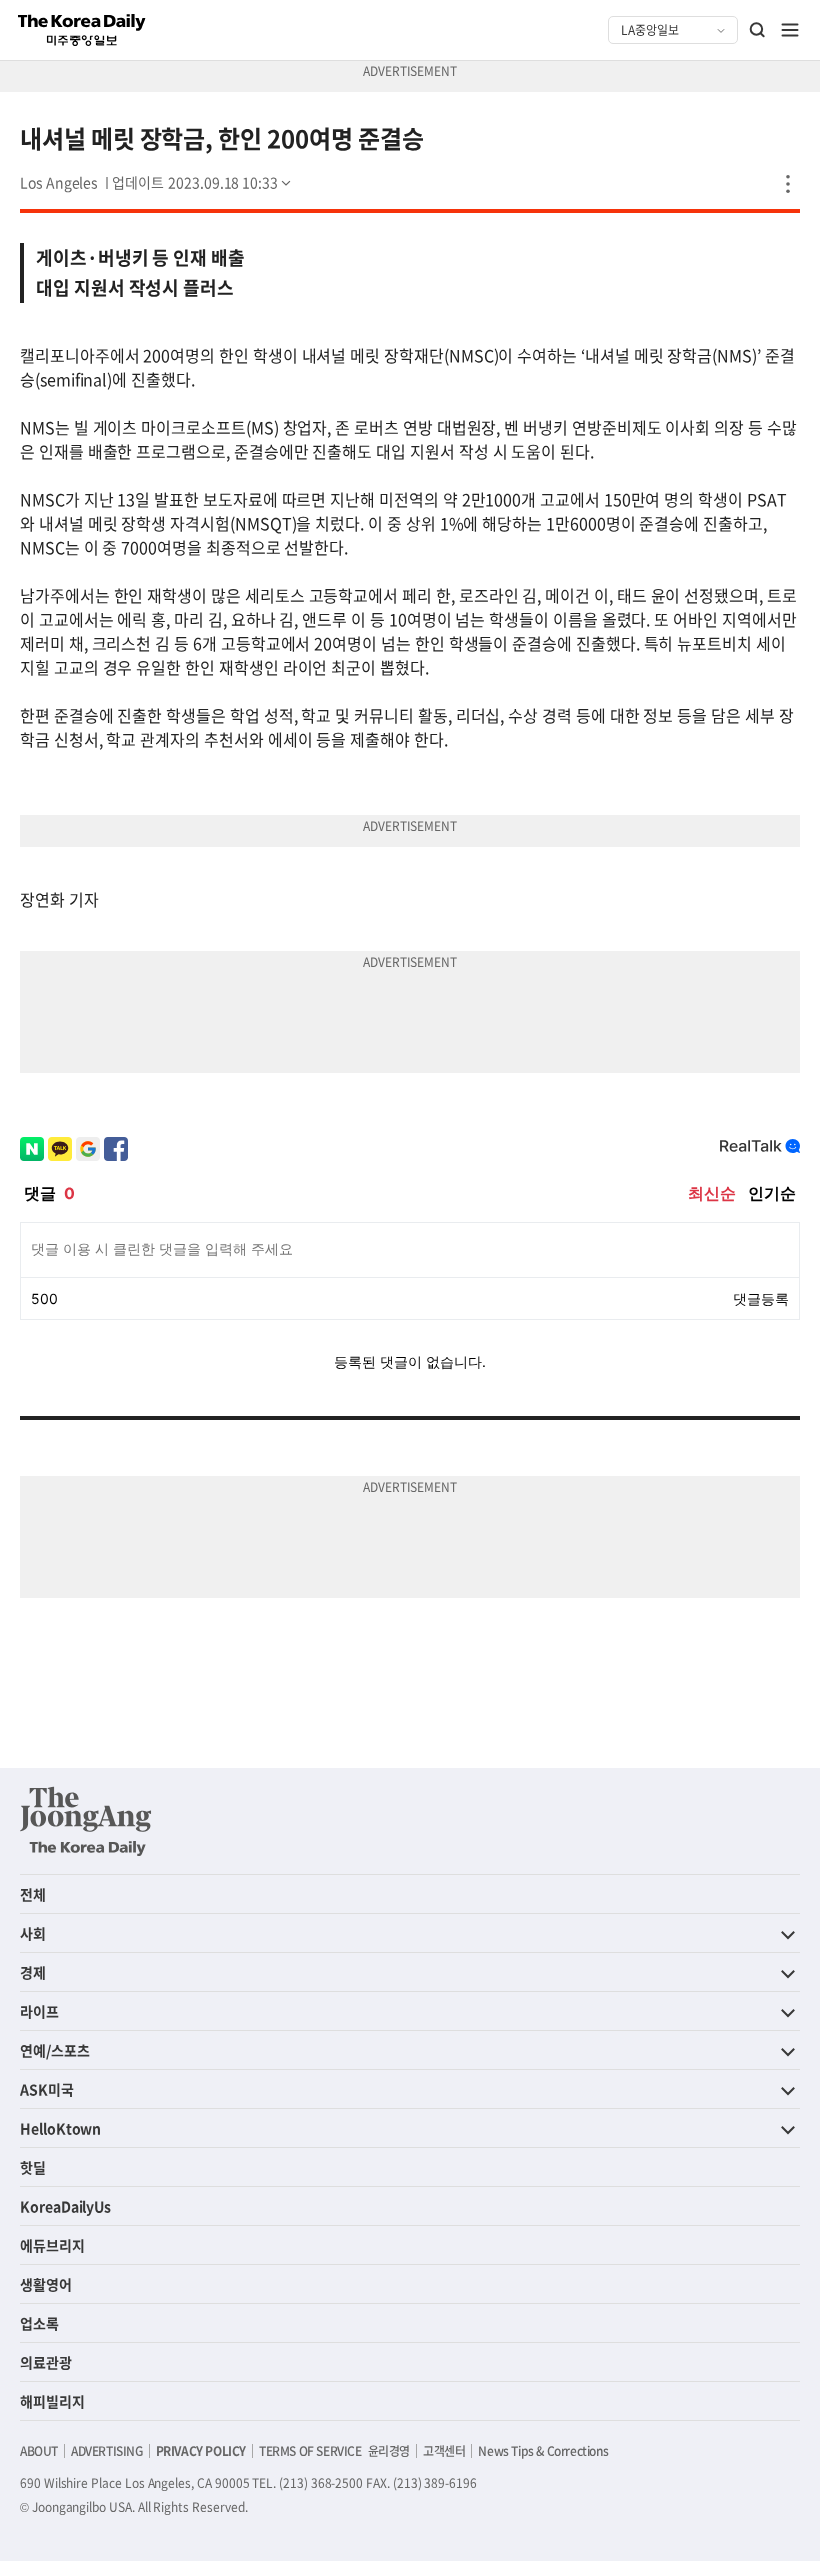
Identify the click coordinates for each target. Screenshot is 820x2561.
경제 (33, 1972)
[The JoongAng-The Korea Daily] (86, 1821)
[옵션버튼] (788, 184)
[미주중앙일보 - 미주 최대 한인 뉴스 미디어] (82, 30)
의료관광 (46, 2362)
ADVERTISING (107, 2451)
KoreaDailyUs (65, 2206)
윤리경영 (389, 2451)
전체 (33, 1894)
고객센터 (444, 2451)
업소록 (39, 2323)
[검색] (758, 30)
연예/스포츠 (55, 2050)
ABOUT (39, 2451)
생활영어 (46, 2284)
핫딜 (33, 2167)
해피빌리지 (52, 2401)
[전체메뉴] (790, 30)
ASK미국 (47, 2089)
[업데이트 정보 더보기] (203, 182)
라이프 (39, 2011)
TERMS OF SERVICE (310, 2451)
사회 (33, 1933)
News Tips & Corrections (543, 2451)
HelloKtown (60, 2128)
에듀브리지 (52, 2245)
